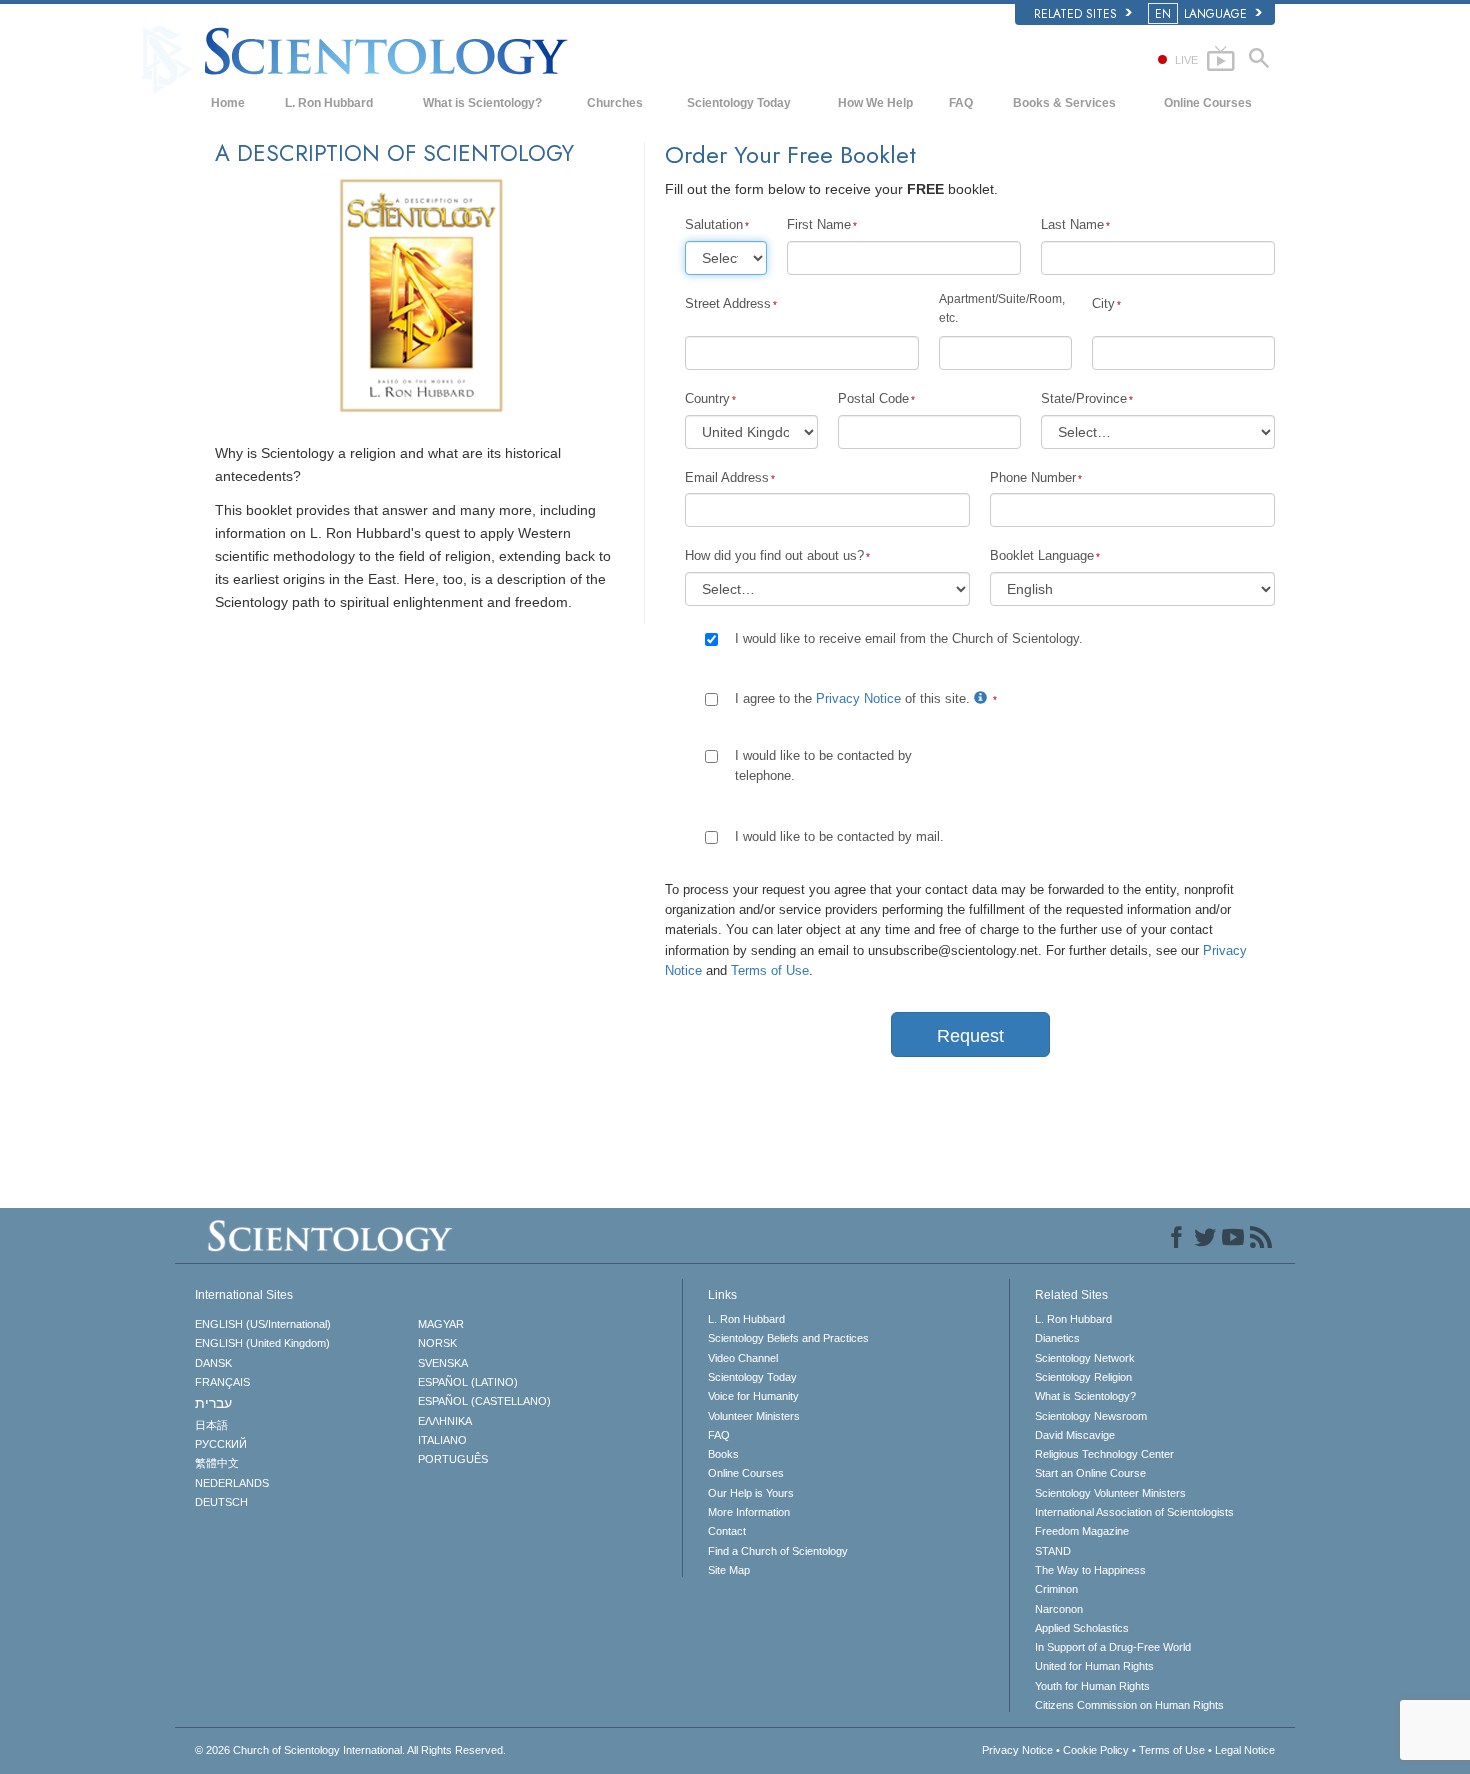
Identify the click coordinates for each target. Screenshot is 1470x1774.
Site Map (729, 1570)
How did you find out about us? (774, 555)
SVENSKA (443, 1363)
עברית (213, 1403)
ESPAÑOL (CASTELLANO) (484, 1401)
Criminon (1056, 1589)
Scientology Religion (1083, 1377)
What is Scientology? (482, 103)
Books (723, 1454)
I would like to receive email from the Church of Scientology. (909, 638)
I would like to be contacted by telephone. (823, 765)
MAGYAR (441, 1324)
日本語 (211, 1425)
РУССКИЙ (221, 1444)
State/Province (1084, 398)
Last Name (1072, 224)
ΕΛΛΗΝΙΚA (445, 1421)
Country (707, 398)
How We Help (875, 103)
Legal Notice (1245, 1750)
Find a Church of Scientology (778, 1551)
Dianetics (1057, 1338)
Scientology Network (1085, 1358)
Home (228, 103)
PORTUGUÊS (453, 1459)
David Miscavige (1075, 1435)
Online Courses (1208, 103)
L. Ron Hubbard (329, 103)
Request (970, 1036)
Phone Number (1033, 477)
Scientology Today (739, 103)
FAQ (961, 103)
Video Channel (743, 1358)
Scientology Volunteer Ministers (1110, 1493)
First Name (819, 224)
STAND (1053, 1551)
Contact (727, 1531)
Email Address (727, 477)
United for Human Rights (1094, 1666)
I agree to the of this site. (854, 698)
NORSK (437, 1343)
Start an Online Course (1090, 1473)
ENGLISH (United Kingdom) (262, 1343)
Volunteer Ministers (754, 1416)
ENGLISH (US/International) (263, 1324)
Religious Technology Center (1104, 1454)
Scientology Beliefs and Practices (788, 1338)
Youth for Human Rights (1092, 1686)
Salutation (714, 224)
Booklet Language (1042, 555)
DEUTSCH (221, 1502)
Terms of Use (770, 970)
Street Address (728, 303)
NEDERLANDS (232, 1483)
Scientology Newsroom (1091, 1416)
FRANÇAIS (222, 1382)
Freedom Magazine (1082, 1531)
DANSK (213, 1363)
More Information (749, 1512)
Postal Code (873, 398)
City (1103, 303)
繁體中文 (217, 1463)
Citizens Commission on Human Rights (1129, 1705)
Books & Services (1064, 103)
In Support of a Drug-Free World (1113, 1647)
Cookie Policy (1096, 1750)
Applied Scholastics (1082, 1628)
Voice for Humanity (753, 1396)
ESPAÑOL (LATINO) (468, 1382)
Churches (615, 103)
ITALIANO (442, 1440)
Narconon (1059, 1609)
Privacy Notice (858, 698)
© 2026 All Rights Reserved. (350, 1750)
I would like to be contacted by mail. (839, 836)
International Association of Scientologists (1134, 1512)
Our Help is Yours (751, 1493)
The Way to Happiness (1090, 1570)
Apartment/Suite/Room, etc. (1002, 308)
